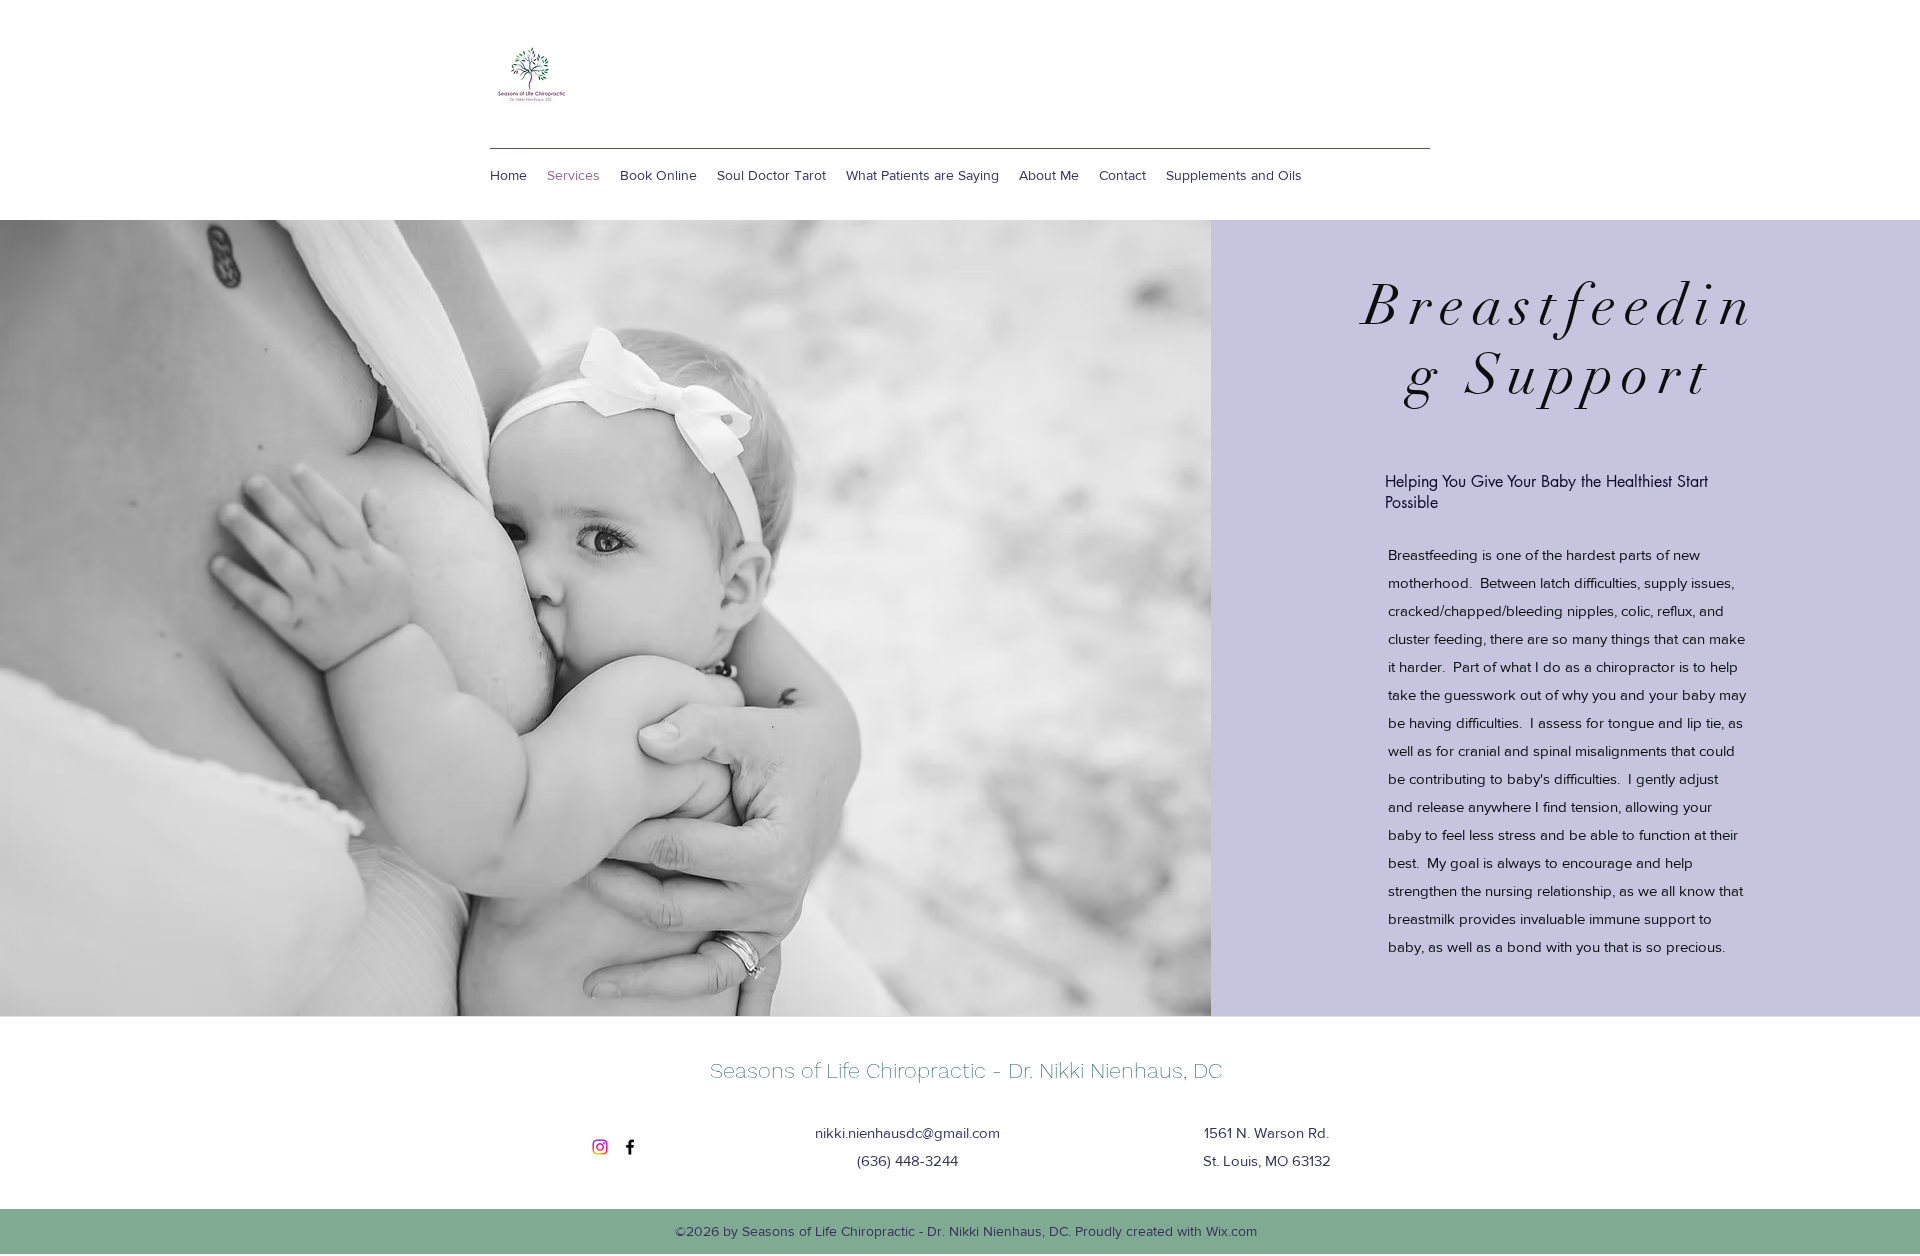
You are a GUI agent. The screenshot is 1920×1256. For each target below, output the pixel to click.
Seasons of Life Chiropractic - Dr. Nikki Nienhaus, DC (966, 1070)
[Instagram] (600, 1147)
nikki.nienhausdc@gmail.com (907, 1132)
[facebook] (630, 1147)
